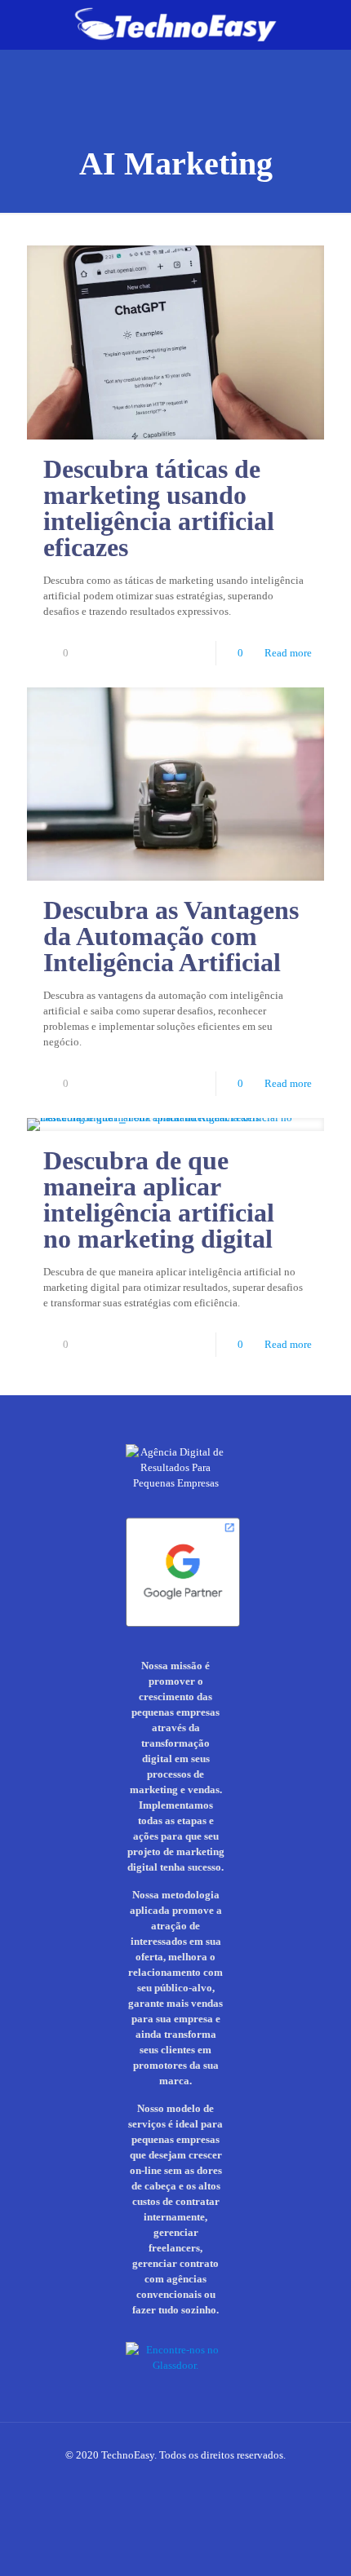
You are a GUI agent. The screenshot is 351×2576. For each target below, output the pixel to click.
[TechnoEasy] (175, 24)
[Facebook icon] (150, 2478)
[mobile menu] (329, 24)
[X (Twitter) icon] (184, 2478)
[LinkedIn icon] (167, 2478)
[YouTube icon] (201, 2478)
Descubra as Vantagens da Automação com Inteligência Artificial (171, 936)
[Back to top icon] (329, 2552)
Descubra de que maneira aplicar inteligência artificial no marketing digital (159, 1200)
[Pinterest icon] (218, 2478)
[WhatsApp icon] (116, 2478)
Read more (288, 653)
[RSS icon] (235, 2478)
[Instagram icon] (133, 2478)
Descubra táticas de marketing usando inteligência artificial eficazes (159, 508)
